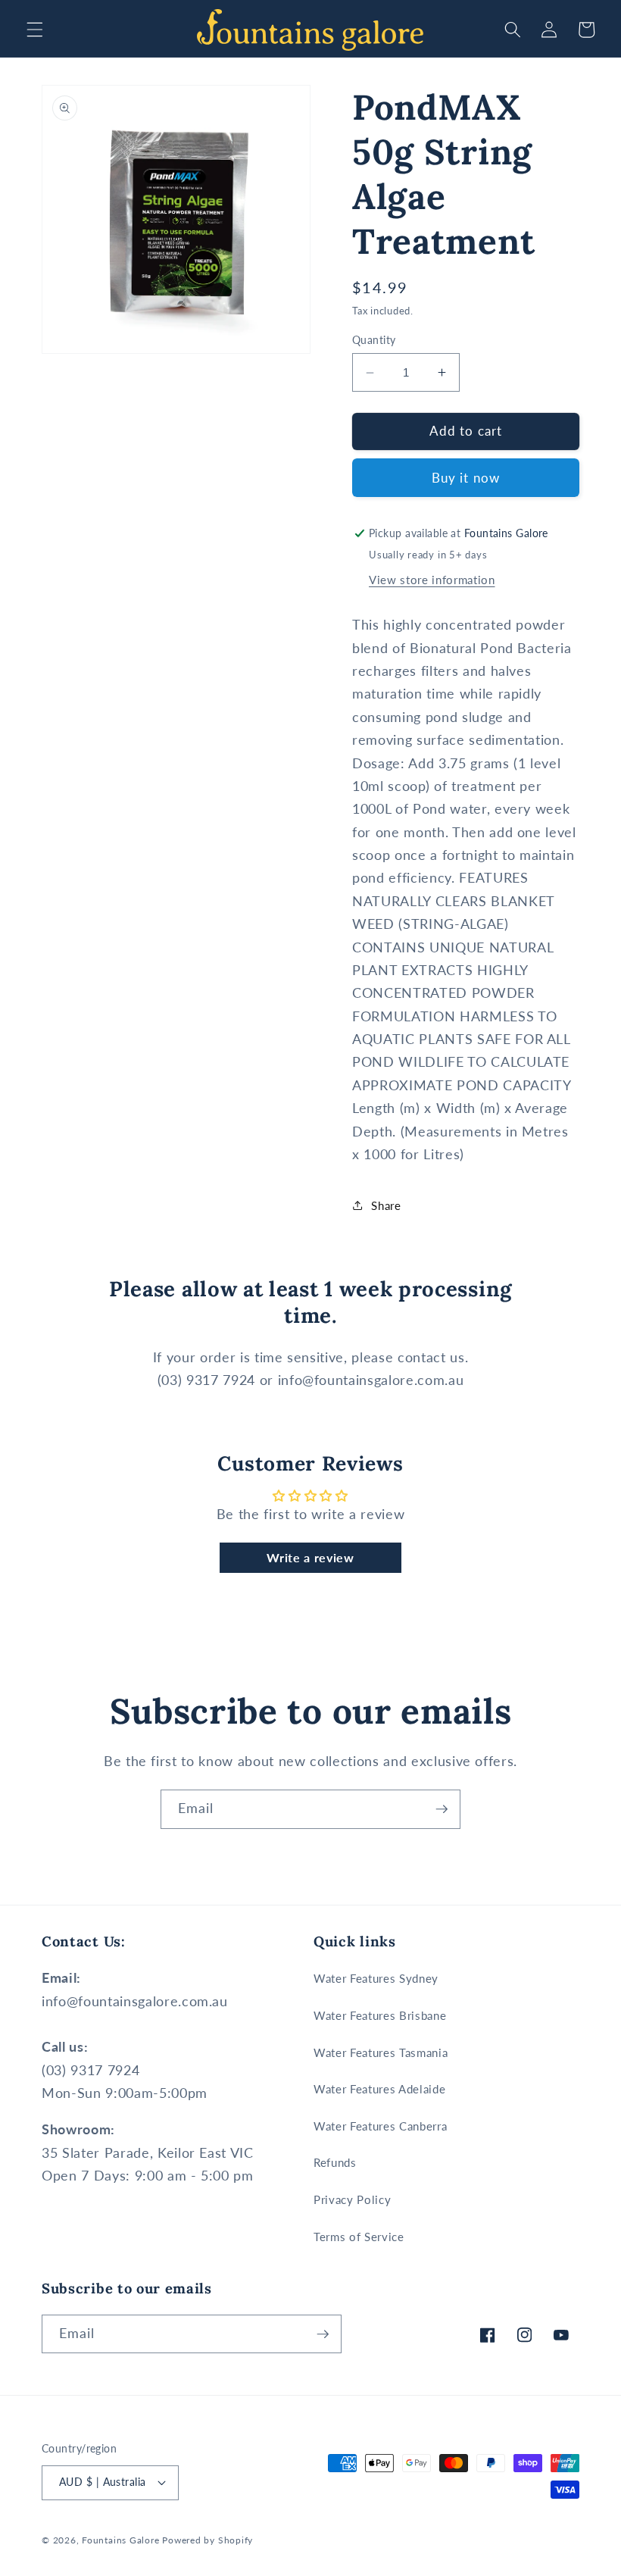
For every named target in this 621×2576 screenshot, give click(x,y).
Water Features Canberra (380, 2126)
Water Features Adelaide (379, 2089)
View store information (432, 580)
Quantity (374, 340)
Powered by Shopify (208, 2540)
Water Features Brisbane (380, 2015)
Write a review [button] (310, 1557)
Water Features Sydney (376, 1978)
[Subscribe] (442, 1809)
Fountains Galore (120, 2540)
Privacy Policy (352, 2199)
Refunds (335, 2162)
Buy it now (466, 478)
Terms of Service (359, 2237)
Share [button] (386, 1205)
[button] (35, 30)
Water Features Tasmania (381, 2052)
